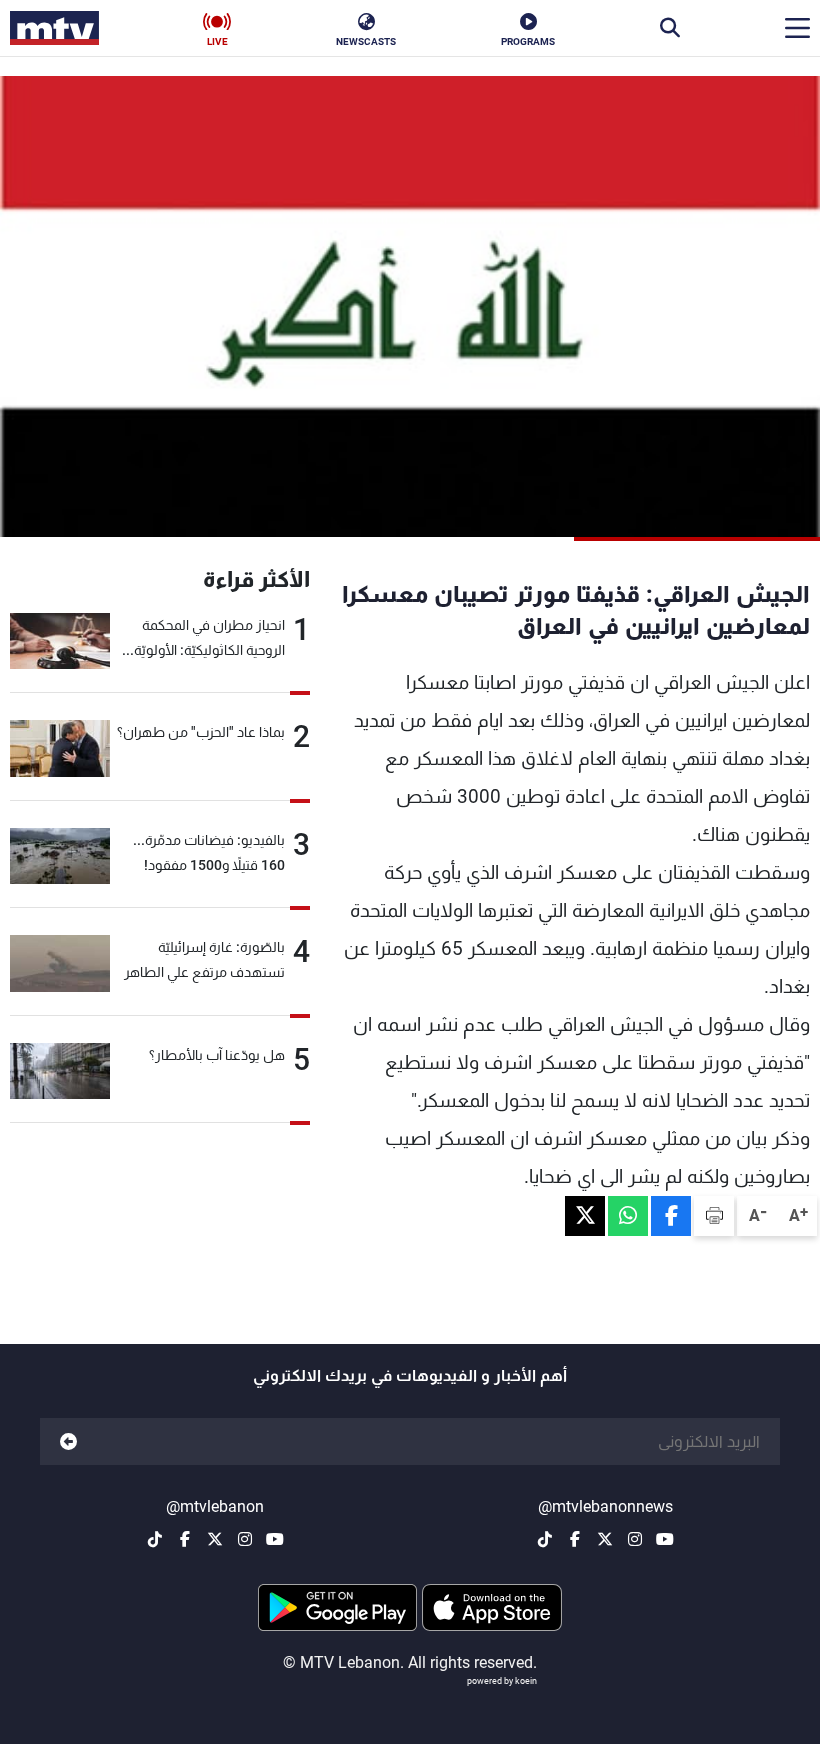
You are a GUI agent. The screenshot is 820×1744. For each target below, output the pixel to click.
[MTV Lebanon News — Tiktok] (545, 1539)
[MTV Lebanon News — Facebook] (575, 1539)
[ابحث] (670, 28)
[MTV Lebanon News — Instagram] (635, 1539)
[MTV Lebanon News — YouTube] (665, 1539)
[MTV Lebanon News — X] (605, 1539)
